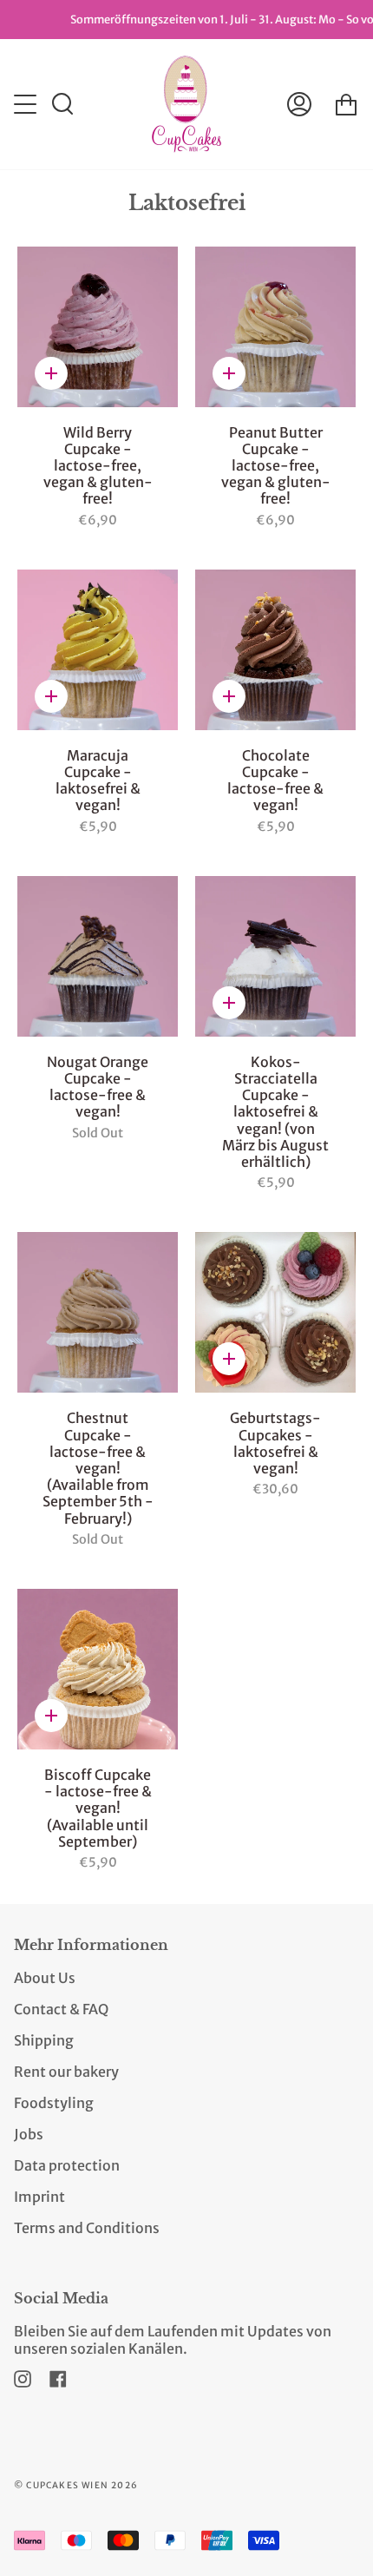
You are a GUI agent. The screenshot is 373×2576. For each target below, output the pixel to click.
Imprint (39, 2197)
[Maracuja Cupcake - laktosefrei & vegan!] (98, 650)
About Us (45, 1978)
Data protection (67, 2165)
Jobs (29, 2134)
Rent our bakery (66, 2072)
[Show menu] (27, 104)
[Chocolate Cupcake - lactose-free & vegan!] (275, 650)
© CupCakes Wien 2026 (76, 2485)
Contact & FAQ (61, 2009)
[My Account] (299, 104)
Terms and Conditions (87, 2228)
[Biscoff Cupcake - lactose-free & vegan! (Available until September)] (98, 1669)
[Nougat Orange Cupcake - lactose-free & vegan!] (98, 956)
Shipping (44, 2040)
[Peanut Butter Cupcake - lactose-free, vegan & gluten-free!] (275, 327)
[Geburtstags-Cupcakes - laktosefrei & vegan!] (275, 1312)
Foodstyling (54, 2103)
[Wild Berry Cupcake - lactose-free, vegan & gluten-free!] (98, 327)
